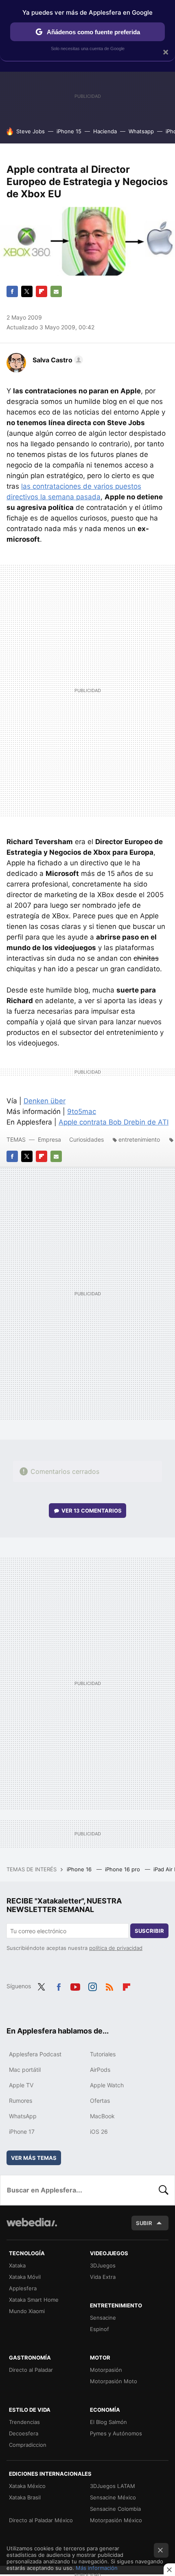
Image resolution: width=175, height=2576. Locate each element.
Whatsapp (141, 131)
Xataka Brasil (25, 2497)
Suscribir (149, 1931)
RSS (109, 1985)
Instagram (92, 1985)
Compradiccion (28, 2445)
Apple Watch (107, 2085)
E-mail (56, 291)
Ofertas (100, 2101)
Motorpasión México (116, 2520)
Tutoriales (103, 2054)
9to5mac (82, 1112)
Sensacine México (113, 2497)
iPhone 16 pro (123, 1869)
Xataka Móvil (25, 2277)
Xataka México (27, 2486)
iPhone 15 (69, 131)
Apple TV (21, 2085)
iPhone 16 (80, 1869)
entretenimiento (139, 1139)
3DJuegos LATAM (113, 2486)
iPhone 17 (22, 2132)
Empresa (49, 1139)
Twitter (27, 291)
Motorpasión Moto (114, 2381)
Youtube (75, 1985)
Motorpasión (106, 2370)
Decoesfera (24, 2433)
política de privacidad (116, 1948)
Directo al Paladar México (41, 2520)
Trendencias (24, 2422)
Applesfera (23, 2288)
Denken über (45, 1101)
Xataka (17, 2265)
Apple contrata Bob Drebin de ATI (114, 1122)
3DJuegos (103, 2265)
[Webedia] (32, 2228)
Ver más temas (34, 2158)
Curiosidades (86, 1139)
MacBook (102, 2116)
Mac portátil (25, 2070)
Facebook (12, 291)
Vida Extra (103, 2277)
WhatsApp (23, 2116)
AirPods (100, 2070)
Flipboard (42, 291)
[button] (57, 360)
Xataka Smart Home (34, 2300)
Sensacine (103, 2318)
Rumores (21, 2101)
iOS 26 (99, 2132)
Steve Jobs (31, 131)
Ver (92, 1511)
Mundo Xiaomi (27, 2311)
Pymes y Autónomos (116, 2433)
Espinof (100, 2329)
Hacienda (105, 131)
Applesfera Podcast (35, 2054)
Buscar (164, 2190)
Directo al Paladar (31, 2370)
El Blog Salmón (108, 2422)
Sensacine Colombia (115, 2509)
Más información (97, 2568)
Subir (144, 2223)
